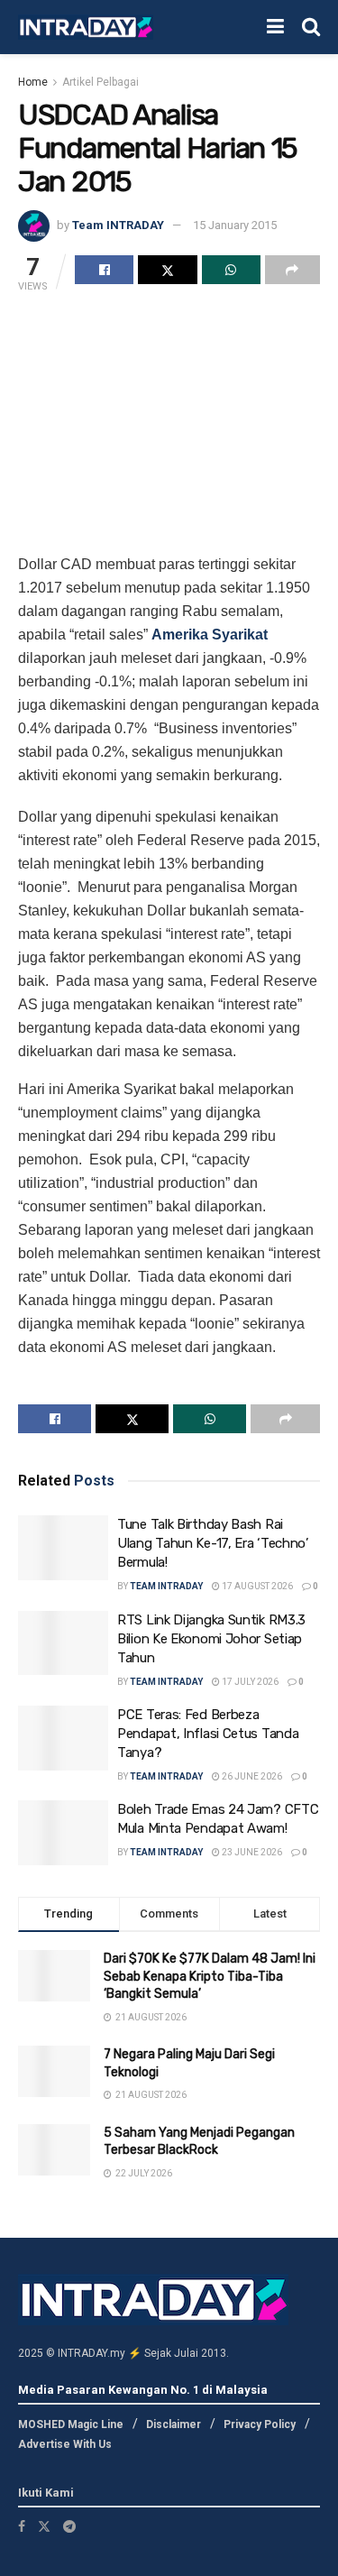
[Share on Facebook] (104, 270)
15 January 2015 (235, 225)
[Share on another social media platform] (292, 270)
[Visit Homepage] (86, 28)
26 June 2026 (251, 1776)
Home (33, 82)
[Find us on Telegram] (69, 2526)
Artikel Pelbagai (100, 82)
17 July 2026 (249, 1682)
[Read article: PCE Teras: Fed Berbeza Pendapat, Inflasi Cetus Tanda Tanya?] (63, 1738)
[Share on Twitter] (167, 270)
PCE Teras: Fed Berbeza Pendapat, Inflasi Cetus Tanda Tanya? (208, 1734)
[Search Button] (311, 27)
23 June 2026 (251, 1852)
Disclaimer (174, 2424)
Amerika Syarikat (210, 635)
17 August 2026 (256, 1586)
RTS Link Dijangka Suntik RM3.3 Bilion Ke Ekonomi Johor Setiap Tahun (211, 1639)
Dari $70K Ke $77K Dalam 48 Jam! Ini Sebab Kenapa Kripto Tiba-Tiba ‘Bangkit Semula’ (210, 1976)
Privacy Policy (260, 2424)
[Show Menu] (275, 27)
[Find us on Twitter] (44, 2526)
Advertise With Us (65, 2444)
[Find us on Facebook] (22, 2526)
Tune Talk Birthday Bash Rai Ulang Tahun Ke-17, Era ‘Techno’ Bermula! (213, 1543)
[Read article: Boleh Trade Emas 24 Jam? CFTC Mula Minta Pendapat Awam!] (63, 1833)
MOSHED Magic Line (71, 2424)
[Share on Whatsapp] (231, 270)
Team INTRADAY (118, 225)
